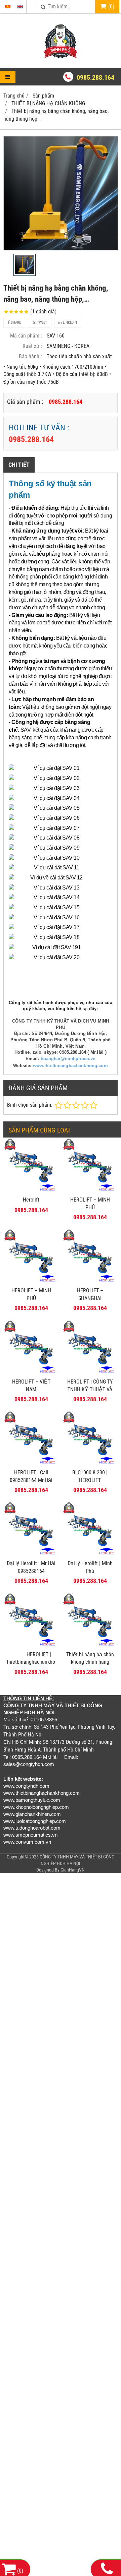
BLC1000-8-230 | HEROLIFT (90, 1476)
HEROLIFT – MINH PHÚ (90, 1204)
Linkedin (69, 323)
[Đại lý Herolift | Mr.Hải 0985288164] (31, 1555)
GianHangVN (73, 1870)
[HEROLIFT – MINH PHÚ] (90, 1191)
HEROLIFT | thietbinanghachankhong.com (39, 1658)
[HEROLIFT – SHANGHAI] (90, 1282)
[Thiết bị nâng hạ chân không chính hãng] (90, 1646)
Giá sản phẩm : (25, 402)
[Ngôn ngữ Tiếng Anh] (20, 7)
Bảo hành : (30, 356)
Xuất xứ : (32, 346)
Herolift (31, 1200)
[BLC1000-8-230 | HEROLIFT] (90, 1464)
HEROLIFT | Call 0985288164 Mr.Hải (31, 1476)
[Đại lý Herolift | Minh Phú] (90, 1555)
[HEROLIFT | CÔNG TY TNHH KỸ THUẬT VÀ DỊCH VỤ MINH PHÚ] (90, 1373)
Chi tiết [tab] (19, 465)
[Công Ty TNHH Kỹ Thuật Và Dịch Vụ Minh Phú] (61, 56)
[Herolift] (31, 1191)
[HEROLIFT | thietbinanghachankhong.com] (31, 1646)
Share (15, 323)
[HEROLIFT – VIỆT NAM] (31, 1373)
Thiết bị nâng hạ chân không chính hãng (90, 1658)
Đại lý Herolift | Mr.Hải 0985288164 (31, 1567)
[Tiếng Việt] (8, 7)
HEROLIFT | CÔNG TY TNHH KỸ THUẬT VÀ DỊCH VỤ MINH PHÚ (90, 1389)
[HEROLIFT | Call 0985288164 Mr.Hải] (31, 1464)
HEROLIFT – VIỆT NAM (31, 1386)
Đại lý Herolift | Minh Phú (90, 1567)
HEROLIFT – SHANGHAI (90, 1294)
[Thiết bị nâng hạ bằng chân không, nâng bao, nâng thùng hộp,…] (61, 193)
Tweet (42, 323)
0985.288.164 (95, 77)
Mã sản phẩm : (26, 336)
